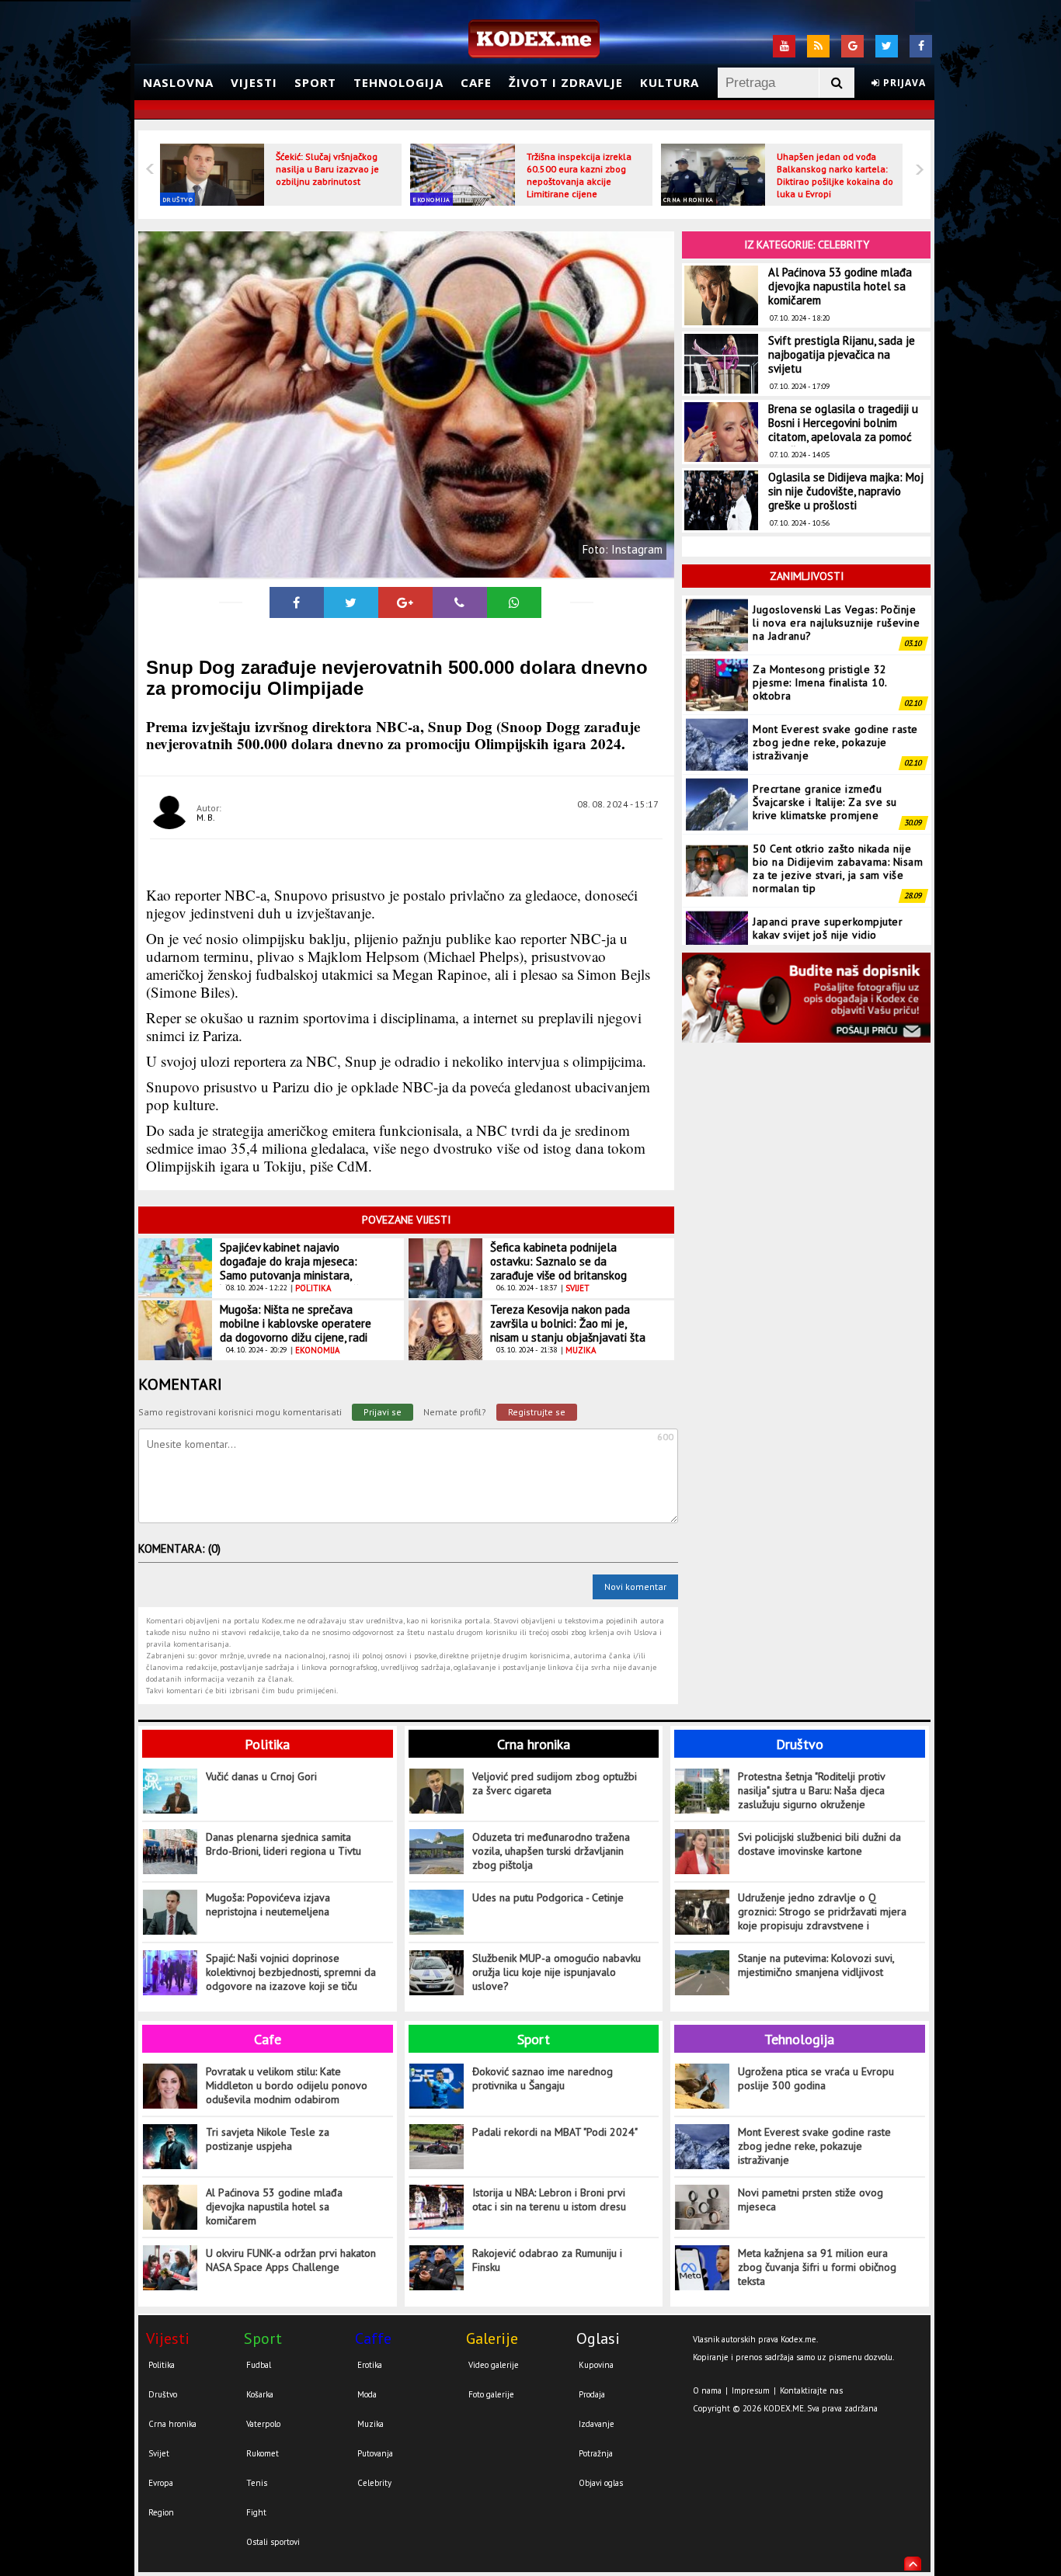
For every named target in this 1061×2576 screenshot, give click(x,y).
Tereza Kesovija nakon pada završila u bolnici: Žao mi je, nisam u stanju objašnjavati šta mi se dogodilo (568, 1330)
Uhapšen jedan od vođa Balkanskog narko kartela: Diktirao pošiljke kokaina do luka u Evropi (835, 175)
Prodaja (592, 2394)
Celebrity (374, 2483)
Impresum (751, 2390)
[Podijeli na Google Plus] (405, 602)
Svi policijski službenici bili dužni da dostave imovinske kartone (819, 1844)
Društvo (178, 200)
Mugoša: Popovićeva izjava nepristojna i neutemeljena (268, 1904)
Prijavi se (383, 1412)
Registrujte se (537, 1412)
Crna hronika (689, 200)
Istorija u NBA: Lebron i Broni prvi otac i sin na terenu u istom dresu (549, 2199)
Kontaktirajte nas (811, 2390)
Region (161, 2512)
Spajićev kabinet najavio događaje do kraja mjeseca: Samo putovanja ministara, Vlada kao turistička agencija (292, 1268)
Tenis (257, 2483)
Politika (267, 1744)
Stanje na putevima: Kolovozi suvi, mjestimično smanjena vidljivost (816, 1965)
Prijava (903, 83)
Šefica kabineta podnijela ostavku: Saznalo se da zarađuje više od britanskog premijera (558, 1268)
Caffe (373, 2338)
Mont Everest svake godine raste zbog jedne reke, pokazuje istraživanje (835, 742)
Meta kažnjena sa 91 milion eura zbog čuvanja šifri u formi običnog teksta (817, 2267)
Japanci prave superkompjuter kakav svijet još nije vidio (828, 928)
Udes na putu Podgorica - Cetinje (548, 1897)
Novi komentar (635, 1587)
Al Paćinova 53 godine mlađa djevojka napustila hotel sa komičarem (840, 286)
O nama (707, 2390)
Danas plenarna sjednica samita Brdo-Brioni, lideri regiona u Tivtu (284, 1844)
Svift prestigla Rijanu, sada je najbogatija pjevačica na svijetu (842, 354)
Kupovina (596, 2365)
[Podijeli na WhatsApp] (514, 602)
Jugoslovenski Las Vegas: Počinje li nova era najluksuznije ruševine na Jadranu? (836, 623)
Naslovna (178, 82)
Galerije (492, 2338)
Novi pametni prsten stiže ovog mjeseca (811, 2199)
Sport (315, 82)
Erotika (370, 2365)
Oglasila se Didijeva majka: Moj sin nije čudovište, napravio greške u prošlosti (846, 491)
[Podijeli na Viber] (460, 602)
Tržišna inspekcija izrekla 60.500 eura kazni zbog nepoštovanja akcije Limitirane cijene (579, 175)
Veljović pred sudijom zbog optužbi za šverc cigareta (555, 1783)
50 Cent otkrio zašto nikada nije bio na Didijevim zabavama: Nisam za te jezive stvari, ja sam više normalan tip (838, 868)
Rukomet (263, 2453)
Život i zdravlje (566, 82)
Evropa (161, 2483)
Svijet (159, 2453)
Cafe (476, 82)
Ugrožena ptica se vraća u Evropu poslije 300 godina (816, 2078)
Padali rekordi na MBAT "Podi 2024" (555, 2132)
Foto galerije (491, 2394)
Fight (256, 2512)
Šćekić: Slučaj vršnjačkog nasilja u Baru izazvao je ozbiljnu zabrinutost (327, 169)
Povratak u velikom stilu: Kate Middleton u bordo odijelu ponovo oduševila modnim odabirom (287, 2085)
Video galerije (494, 2365)
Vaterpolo (263, 2424)
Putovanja (375, 2453)
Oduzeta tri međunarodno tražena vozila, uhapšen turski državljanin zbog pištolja (551, 1851)
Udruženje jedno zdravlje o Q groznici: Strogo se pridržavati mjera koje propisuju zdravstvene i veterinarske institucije (822, 1912)
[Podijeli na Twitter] (351, 602)
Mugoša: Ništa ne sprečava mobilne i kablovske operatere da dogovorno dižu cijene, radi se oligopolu (296, 1330)
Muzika (370, 2424)
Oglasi (598, 2338)
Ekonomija (431, 200)
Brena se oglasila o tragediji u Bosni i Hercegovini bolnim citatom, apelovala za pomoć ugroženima (843, 430)
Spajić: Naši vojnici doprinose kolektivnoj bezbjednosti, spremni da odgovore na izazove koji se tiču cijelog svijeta (291, 1972)
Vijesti (254, 82)
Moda (367, 2394)
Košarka (260, 2394)
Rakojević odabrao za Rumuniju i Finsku (547, 2260)
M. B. (206, 817)
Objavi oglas (601, 2483)
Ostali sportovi (273, 2542)
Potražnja (596, 2453)
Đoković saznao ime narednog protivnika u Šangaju (543, 2078)
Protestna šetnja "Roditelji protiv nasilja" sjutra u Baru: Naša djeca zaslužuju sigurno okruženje (811, 1790)
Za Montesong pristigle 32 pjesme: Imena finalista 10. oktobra (820, 682)
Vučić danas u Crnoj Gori (261, 1776)
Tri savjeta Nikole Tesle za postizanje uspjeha (268, 2139)
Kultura (670, 82)
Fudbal (259, 2365)
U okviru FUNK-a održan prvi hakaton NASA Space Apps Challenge (291, 2260)
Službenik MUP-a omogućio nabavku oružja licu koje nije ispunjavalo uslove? (557, 1972)
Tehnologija (398, 82)
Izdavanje (597, 2424)
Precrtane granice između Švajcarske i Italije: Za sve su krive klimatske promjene (825, 802)
